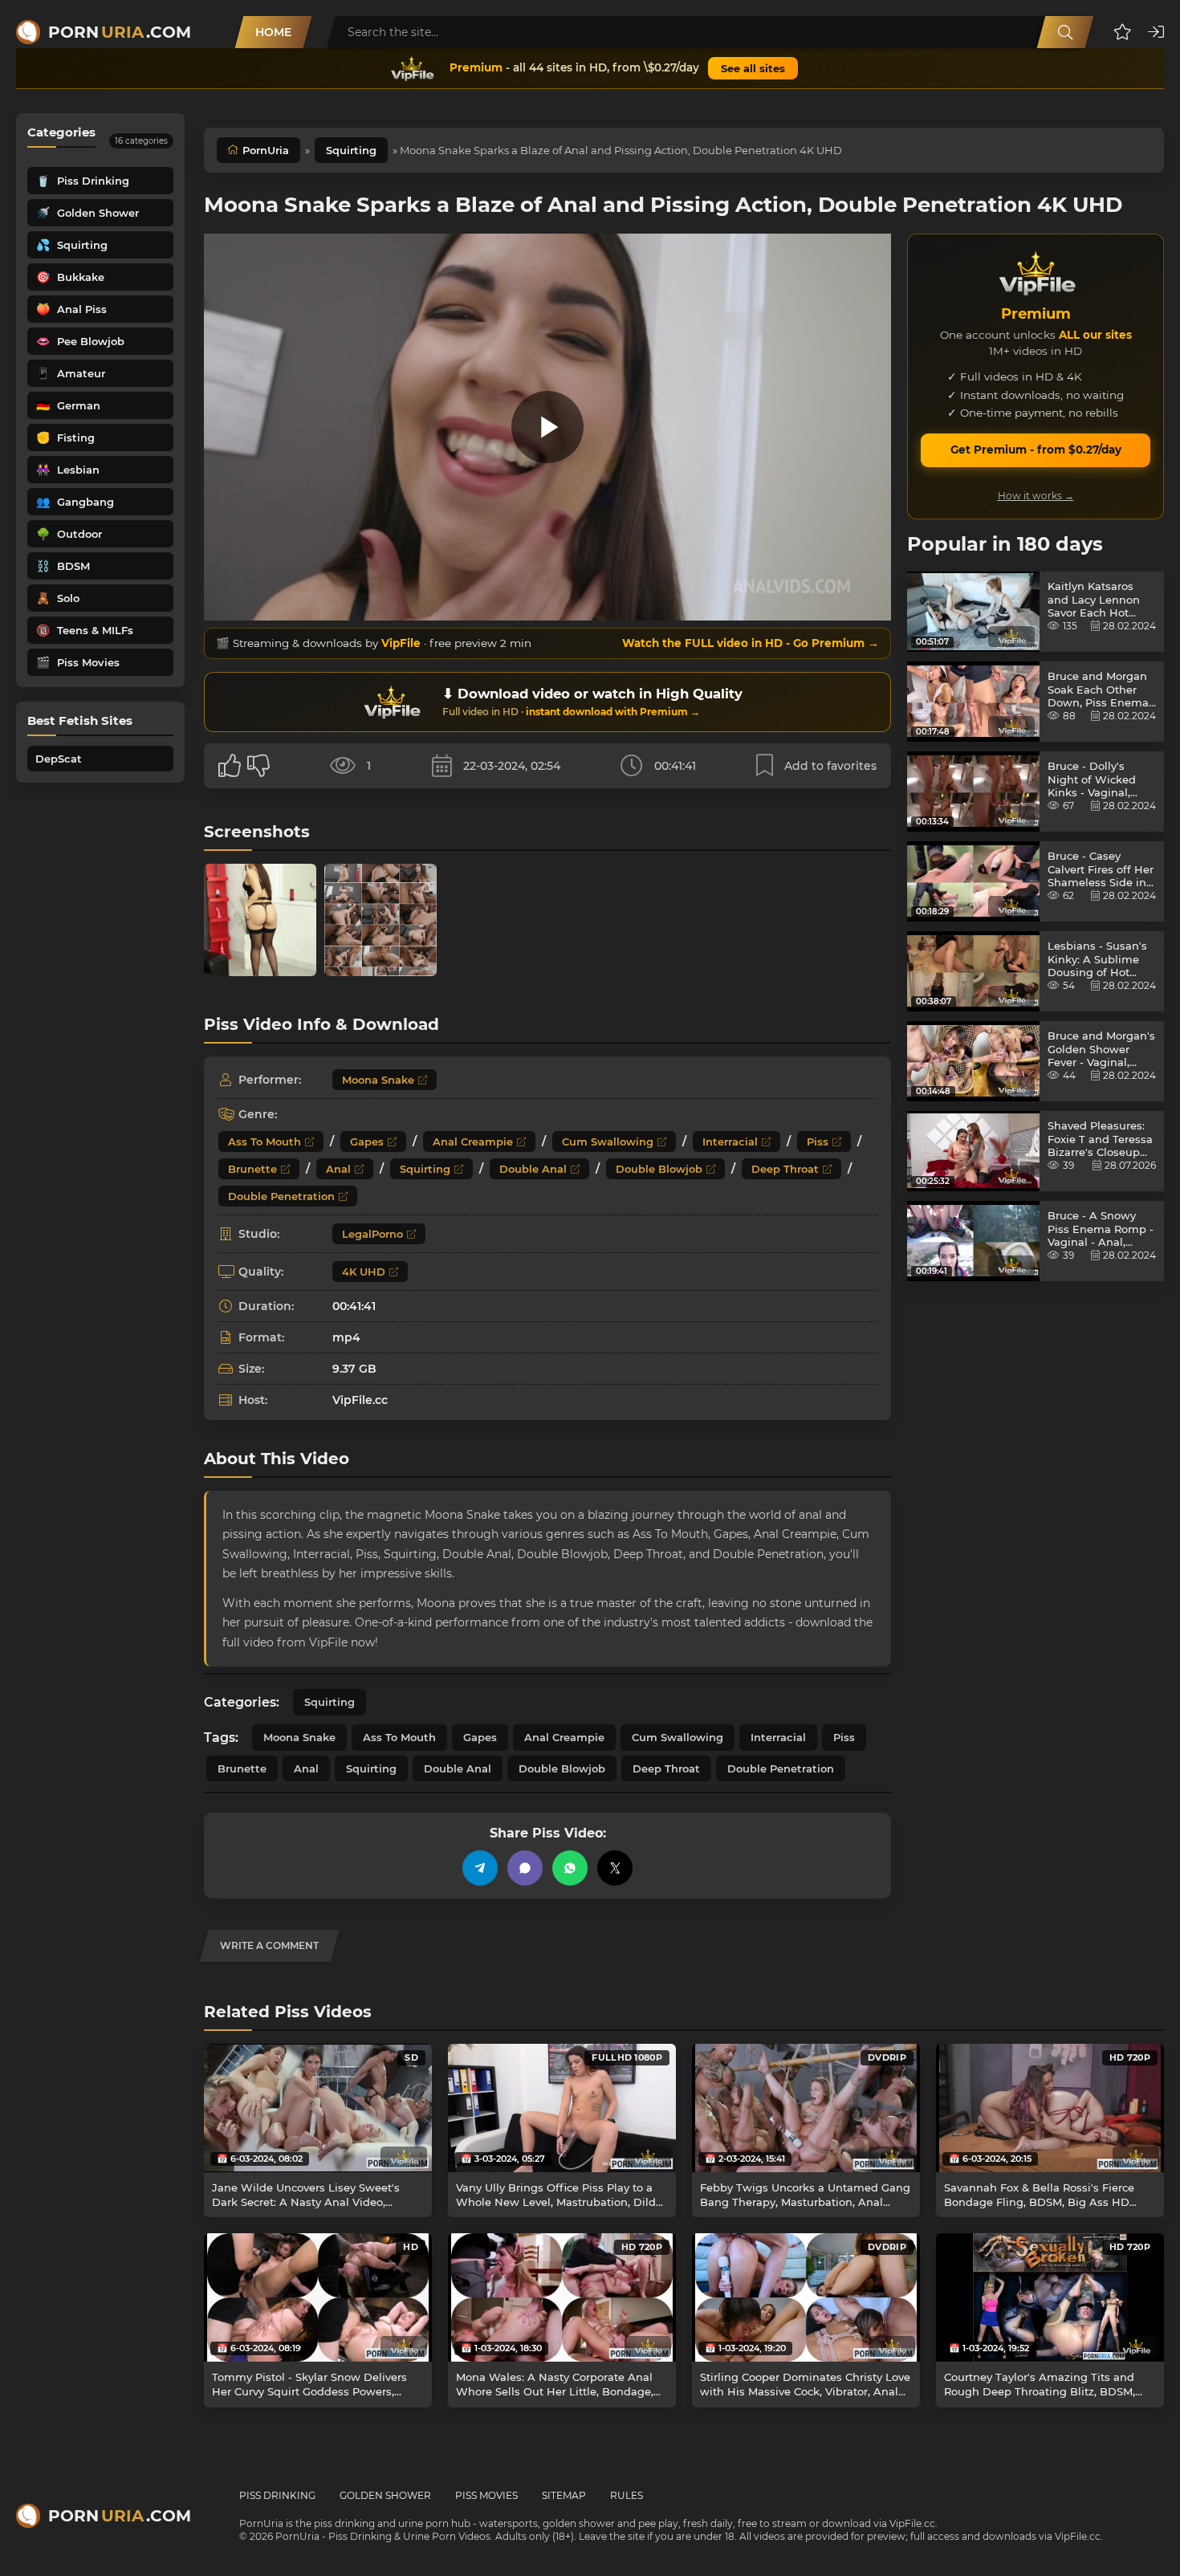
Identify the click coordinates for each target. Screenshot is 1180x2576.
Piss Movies (486, 2495)
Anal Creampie (473, 1141)
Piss (818, 1141)
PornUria (266, 150)
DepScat (59, 759)
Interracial (730, 1141)
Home (273, 32)
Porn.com (120, 32)
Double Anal (533, 1169)
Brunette (252, 1169)
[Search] (1065, 32)
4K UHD (364, 1272)
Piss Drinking (277, 2495)
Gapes (367, 1141)
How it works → (1036, 496)
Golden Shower (385, 2495)
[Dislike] (258, 766)
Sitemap (564, 2495)
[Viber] (525, 1868)
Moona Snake (378, 1080)
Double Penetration (281, 1196)
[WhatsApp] (570, 1868)
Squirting (351, 150)
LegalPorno (372, 1234)
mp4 (346, 1337)
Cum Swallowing (608, 1141)
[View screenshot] (260, 920)
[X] (615, 1868)
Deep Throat (785, 1169)
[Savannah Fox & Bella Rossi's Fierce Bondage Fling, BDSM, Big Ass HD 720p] (1050, 2108)
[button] (1123, 32)
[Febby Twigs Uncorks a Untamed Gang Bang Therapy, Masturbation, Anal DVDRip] (806, 2108)
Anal (338, 1169)
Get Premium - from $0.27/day (1036, 450)
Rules (627, 2495)
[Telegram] (480, 1868)
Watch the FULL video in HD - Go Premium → (751, 643)
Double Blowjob (659, 1169)
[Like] (230, 766)
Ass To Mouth (264, 1141)
